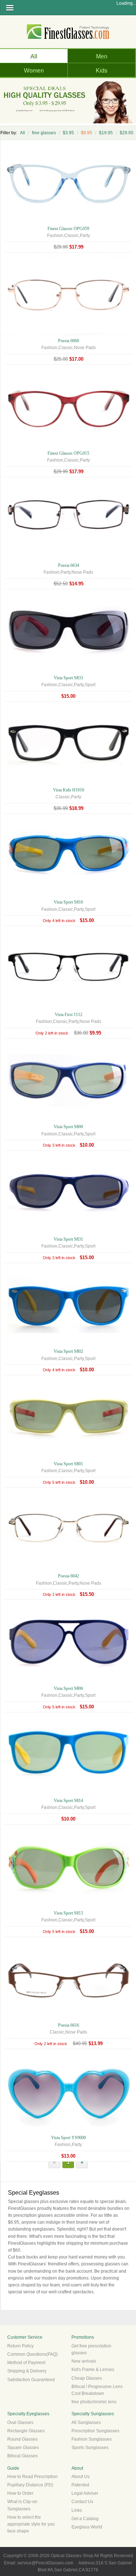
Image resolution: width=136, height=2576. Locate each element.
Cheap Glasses (87, 2378)
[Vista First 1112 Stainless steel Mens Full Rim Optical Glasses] (68, 1008)
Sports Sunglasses (90, 2448)
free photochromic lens (94, 2402)
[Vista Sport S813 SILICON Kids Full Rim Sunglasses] (68, 1906)
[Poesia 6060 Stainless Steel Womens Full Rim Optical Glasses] (68, 334)
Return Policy (20, 2346)
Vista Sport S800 (68, 1127)
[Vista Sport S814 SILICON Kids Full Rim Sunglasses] (68, 1794)
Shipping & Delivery (27, 2371)
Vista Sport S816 (68, 902)
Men (102, 56)
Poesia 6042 (69, 1576)
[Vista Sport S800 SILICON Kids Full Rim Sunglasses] (68, 1120)
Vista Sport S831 (68, 1239)
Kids (102, 71)
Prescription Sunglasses (95, 2431)
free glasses (44, 133)
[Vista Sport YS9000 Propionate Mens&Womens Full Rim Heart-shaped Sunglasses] (68, 2130)
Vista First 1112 (69, 1015)
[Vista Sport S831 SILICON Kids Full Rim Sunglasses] (68, 1232)
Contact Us (82, 2502)
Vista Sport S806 (68, 1688)
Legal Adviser (85, 2493)
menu (10, 8)
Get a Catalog (85, 2519)
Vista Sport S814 (68, 1801)
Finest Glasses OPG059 (68, 229)
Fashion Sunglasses (92, 2439)
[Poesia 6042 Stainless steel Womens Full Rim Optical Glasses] (68, 1569)
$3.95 (68, 133)
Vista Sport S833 (68, 678)
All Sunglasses (86, 2423)
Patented (80, 2485)
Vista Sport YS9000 (69, 2138)
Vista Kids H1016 (69, 790)
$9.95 (86, 133)
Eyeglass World (87, 2527)
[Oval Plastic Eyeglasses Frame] (68, 221)
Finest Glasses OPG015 (68, 453)
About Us (81, 2477)
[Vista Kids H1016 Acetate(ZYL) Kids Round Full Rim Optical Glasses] (68, 783)
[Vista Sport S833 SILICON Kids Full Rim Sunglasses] (68, 671)
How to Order (20, 2493)
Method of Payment (26, 2363)
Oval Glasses (20, 2423)
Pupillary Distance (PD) (30, 2485)
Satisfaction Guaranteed (31, 2380)
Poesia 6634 (69, 565)
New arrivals (84, 2361)
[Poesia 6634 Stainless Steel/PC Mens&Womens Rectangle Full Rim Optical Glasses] (68, 558)
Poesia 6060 (69, 341)
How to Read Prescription (32, 2477)
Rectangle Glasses (26, 2431)
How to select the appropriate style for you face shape (31, 2524)
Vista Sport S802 (68, 1351)
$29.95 (127, 133)
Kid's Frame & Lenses (93, 2370)
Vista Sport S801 (68, 1464)
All (34, 56)
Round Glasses (22, 2439)
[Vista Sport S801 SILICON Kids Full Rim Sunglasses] (68, 1457)
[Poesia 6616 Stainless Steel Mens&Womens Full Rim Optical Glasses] (68, 2018)
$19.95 (106, 133)
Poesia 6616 (69, 2025)
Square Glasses (23, 2448)
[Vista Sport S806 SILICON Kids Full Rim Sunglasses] (68, 1682)
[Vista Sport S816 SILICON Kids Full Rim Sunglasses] (68, 895)
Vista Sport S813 (68, 1913)
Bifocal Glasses (22, 2456)
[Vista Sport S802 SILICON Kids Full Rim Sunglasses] (68, 1344)
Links (77, 2510)
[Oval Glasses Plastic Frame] (68, 446)
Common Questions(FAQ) (32, 2354)
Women (34, 71)
